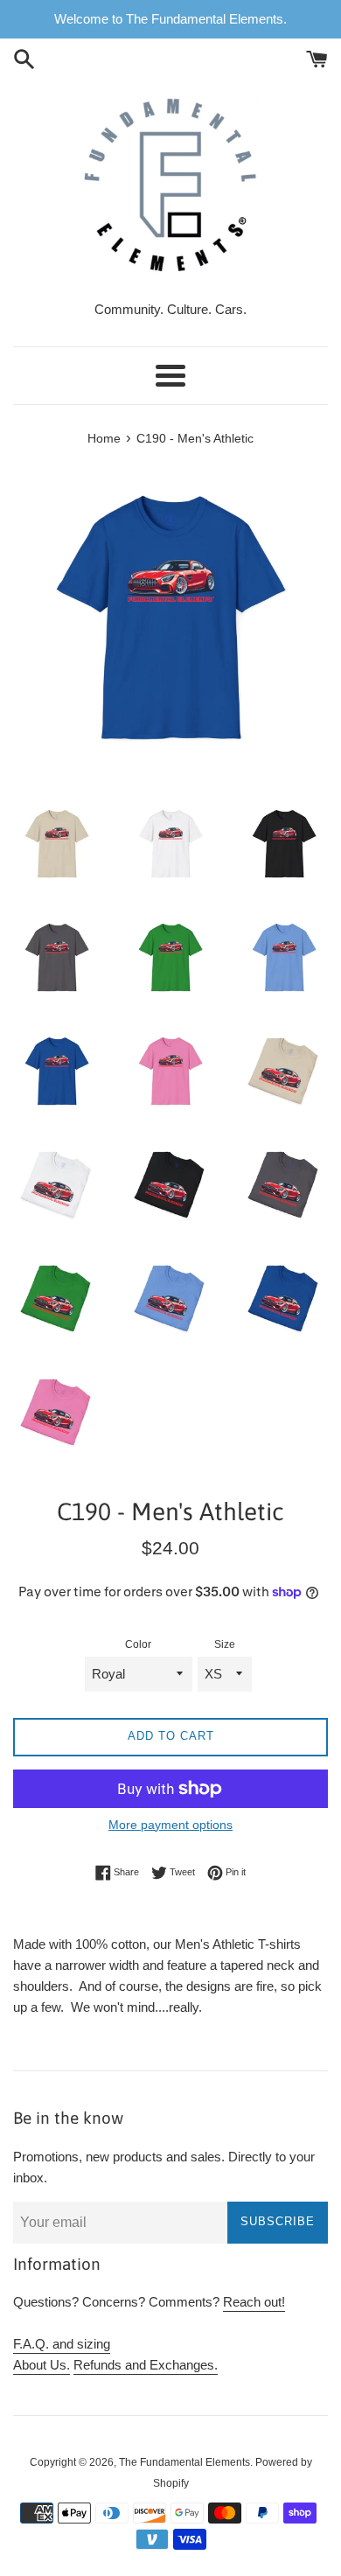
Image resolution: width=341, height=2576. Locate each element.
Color (138, 1644)
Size (225, 1644)
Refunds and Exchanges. (146, 2365)
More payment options (170, 1825)
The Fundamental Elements (184, 2462)
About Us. (42, 2365)
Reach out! (254, 2302)
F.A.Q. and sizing (62, 2344)
